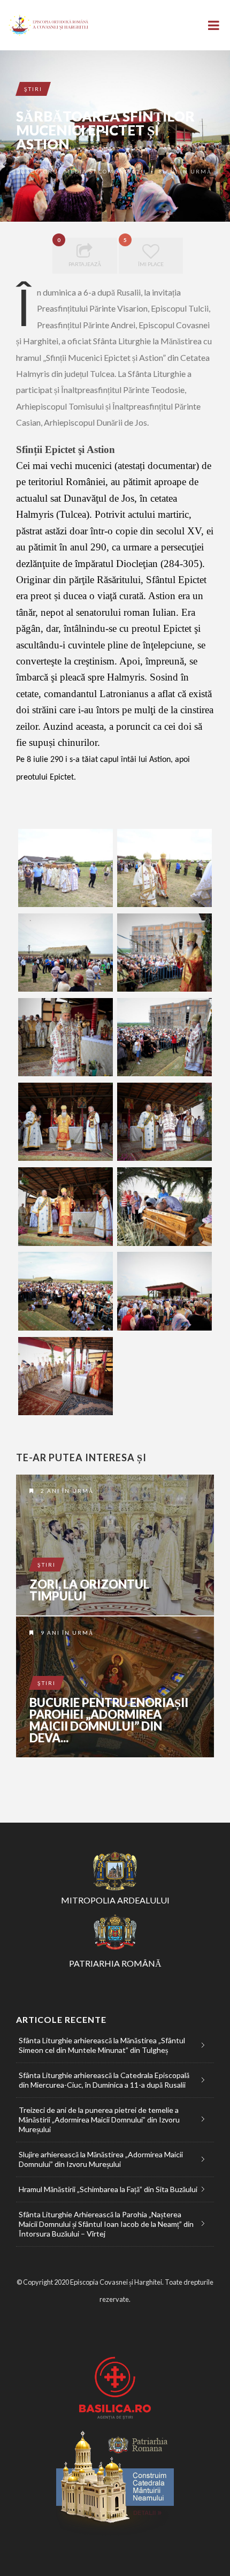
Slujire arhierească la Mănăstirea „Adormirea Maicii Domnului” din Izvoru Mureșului (101, 2159)
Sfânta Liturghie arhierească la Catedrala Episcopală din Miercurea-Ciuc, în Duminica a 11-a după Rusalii (104, 2080)
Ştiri (33, 89)
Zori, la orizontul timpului (89, 1590)
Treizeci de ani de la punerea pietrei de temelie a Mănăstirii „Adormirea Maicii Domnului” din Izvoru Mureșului (99, 2120)
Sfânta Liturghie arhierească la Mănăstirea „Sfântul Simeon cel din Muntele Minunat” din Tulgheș (102, 2045)
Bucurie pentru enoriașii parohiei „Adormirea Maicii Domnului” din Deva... (109, 1720)
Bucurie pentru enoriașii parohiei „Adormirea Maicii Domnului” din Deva (115, 1687)
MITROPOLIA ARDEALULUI (115, 1900)
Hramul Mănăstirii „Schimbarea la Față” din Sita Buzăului (108, 2189)
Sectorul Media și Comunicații (87, 171)
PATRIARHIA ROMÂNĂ (115, 1963)
